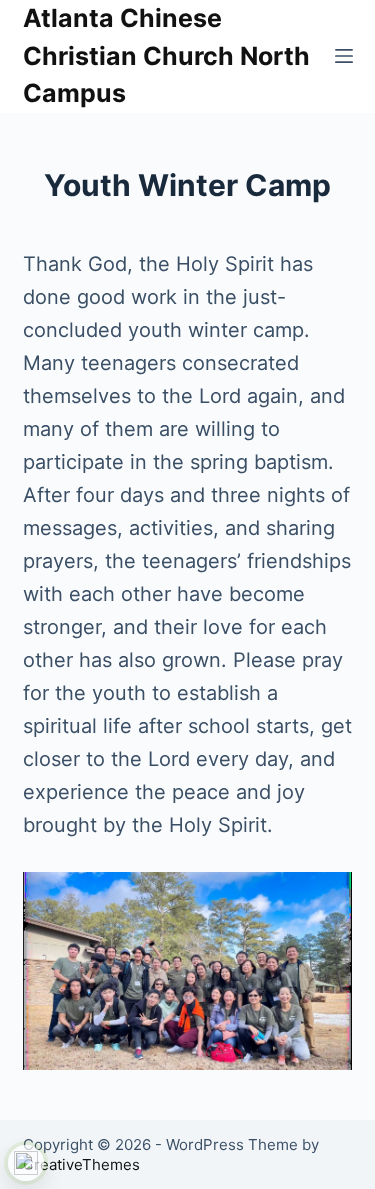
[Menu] (344, 56)
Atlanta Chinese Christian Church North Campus (166, 55)
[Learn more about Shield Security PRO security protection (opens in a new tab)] (26, 1163)
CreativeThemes (81, 1164)
